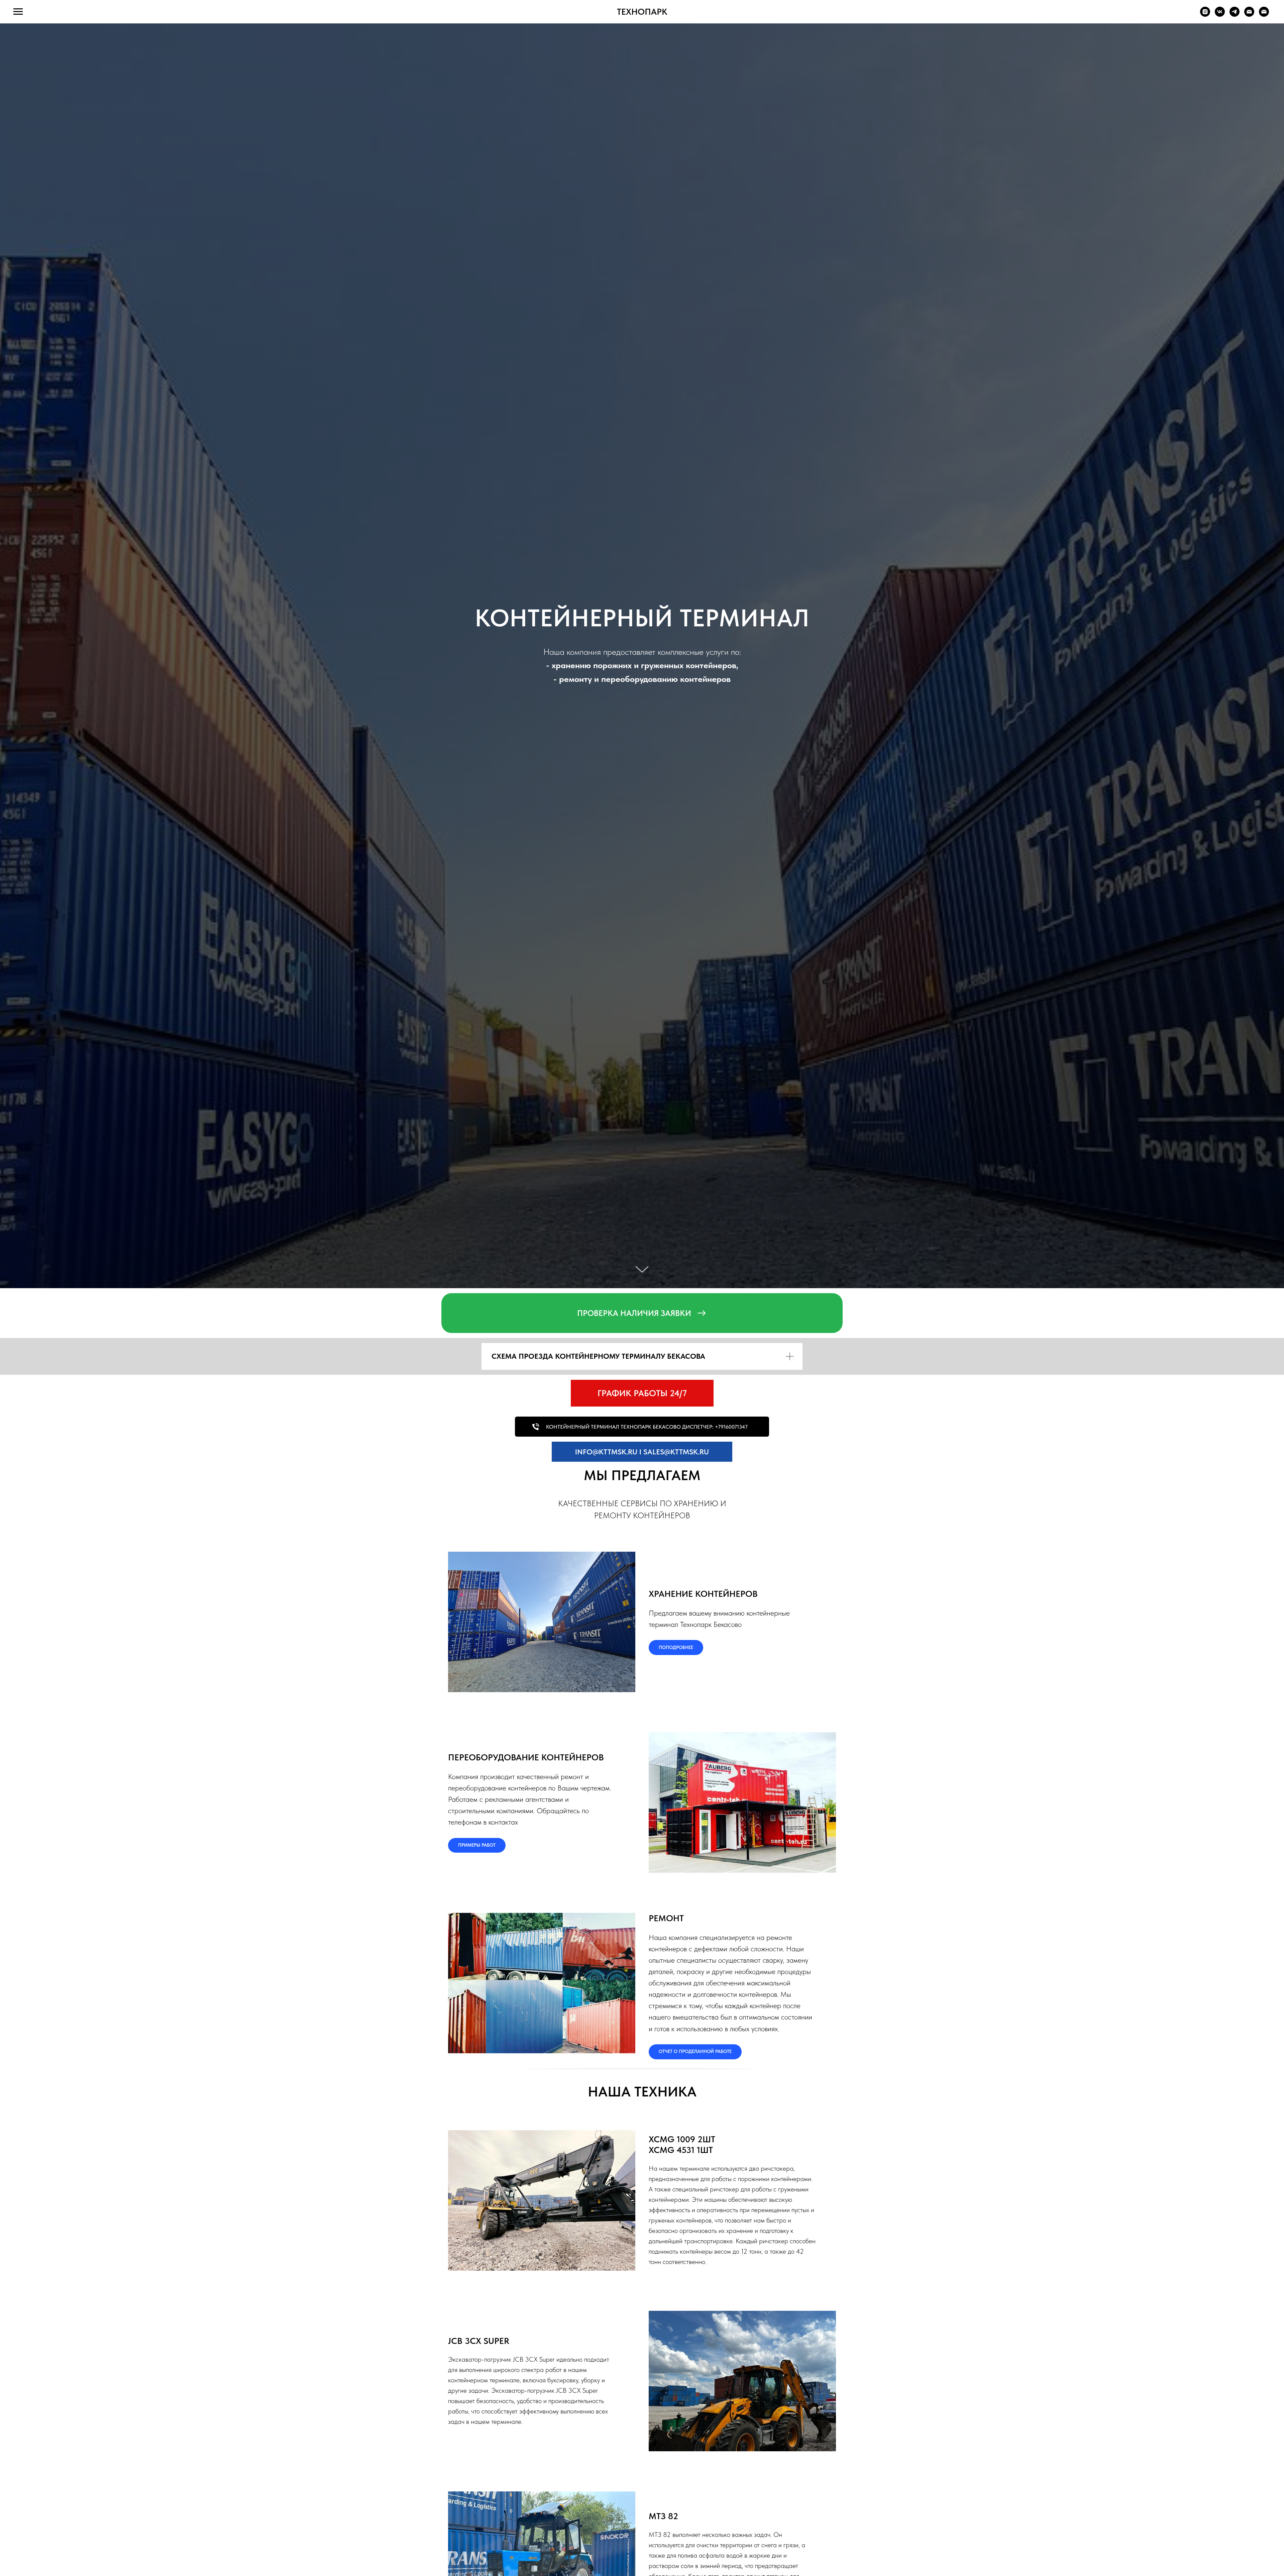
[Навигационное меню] (18, 12)
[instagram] (1205, 15)
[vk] (1220, 15)
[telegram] (1235, 15)
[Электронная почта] (1249, 15)
